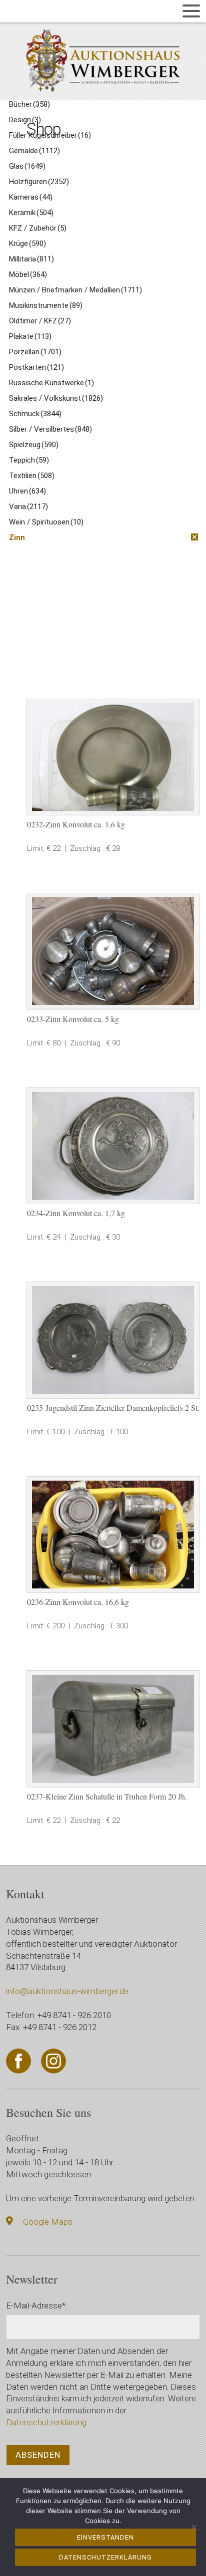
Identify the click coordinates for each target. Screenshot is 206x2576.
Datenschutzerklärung (46, 2422)
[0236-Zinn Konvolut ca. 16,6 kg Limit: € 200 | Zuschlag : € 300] (113, 1535)
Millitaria (31, 259)
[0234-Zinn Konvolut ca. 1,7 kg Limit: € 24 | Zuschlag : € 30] (113, 1146)
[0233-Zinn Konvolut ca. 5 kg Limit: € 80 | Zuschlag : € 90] (113, 951)
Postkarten (36, 367)
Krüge (27, 244)
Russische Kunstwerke (51, 383)
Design (25, 120)
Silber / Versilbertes (50, 429)
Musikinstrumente (46, 305)
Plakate (30, 336)
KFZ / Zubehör (38, 228)
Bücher (29, 104)
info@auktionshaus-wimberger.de (67, 1991)
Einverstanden (105, 2537)
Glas (27, 166)
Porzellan (35, 352)
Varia (28, 507)
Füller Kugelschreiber (50, 135)
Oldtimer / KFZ (40, 321)
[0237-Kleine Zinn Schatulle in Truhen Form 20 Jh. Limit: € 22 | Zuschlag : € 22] (113, 1729)
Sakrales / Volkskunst (56, 398)
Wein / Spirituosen (46, 522)
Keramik (31, 213)
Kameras (31, 197)
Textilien (32, 476)
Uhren (27, 491)
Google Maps (48, 2222)
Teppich (29, 460)
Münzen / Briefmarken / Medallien (75, 290)
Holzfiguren (39, 182)
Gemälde (34, 151)
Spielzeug (34, 445)
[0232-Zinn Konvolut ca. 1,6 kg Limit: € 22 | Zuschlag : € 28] (113, 757)
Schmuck (35, 414)
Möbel (28, 274)
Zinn (17, 537)
